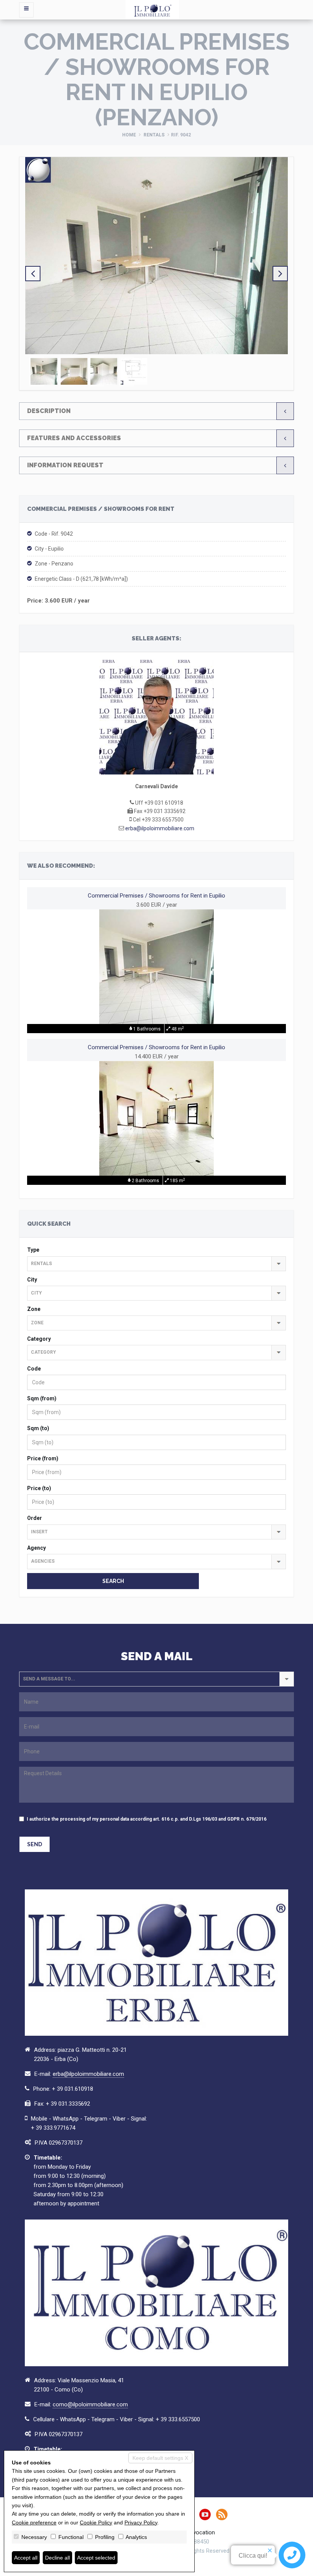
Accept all (26, 2558)
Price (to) (39, 1488)
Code (34, 1369)
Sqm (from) (42, 1398)
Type (33, 1250)
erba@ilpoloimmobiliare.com (160, 828)
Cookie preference (34, 2523)
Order (35, 1518)
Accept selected (96, 2558)
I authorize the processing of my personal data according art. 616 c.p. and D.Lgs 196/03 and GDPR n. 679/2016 (147, 1819)
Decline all (57, 2558)
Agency (36, 1548)
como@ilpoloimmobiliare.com (90, 2404)
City (32, 1280)
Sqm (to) (38, 1428)
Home (129, 135)
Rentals (154, 135)
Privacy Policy (141, 2523)
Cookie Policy (96, 2523)
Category (39, 1339)
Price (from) (43, 1458)
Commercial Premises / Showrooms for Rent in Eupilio (156, 896)
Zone (34, 1309)
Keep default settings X (160, 2458)
